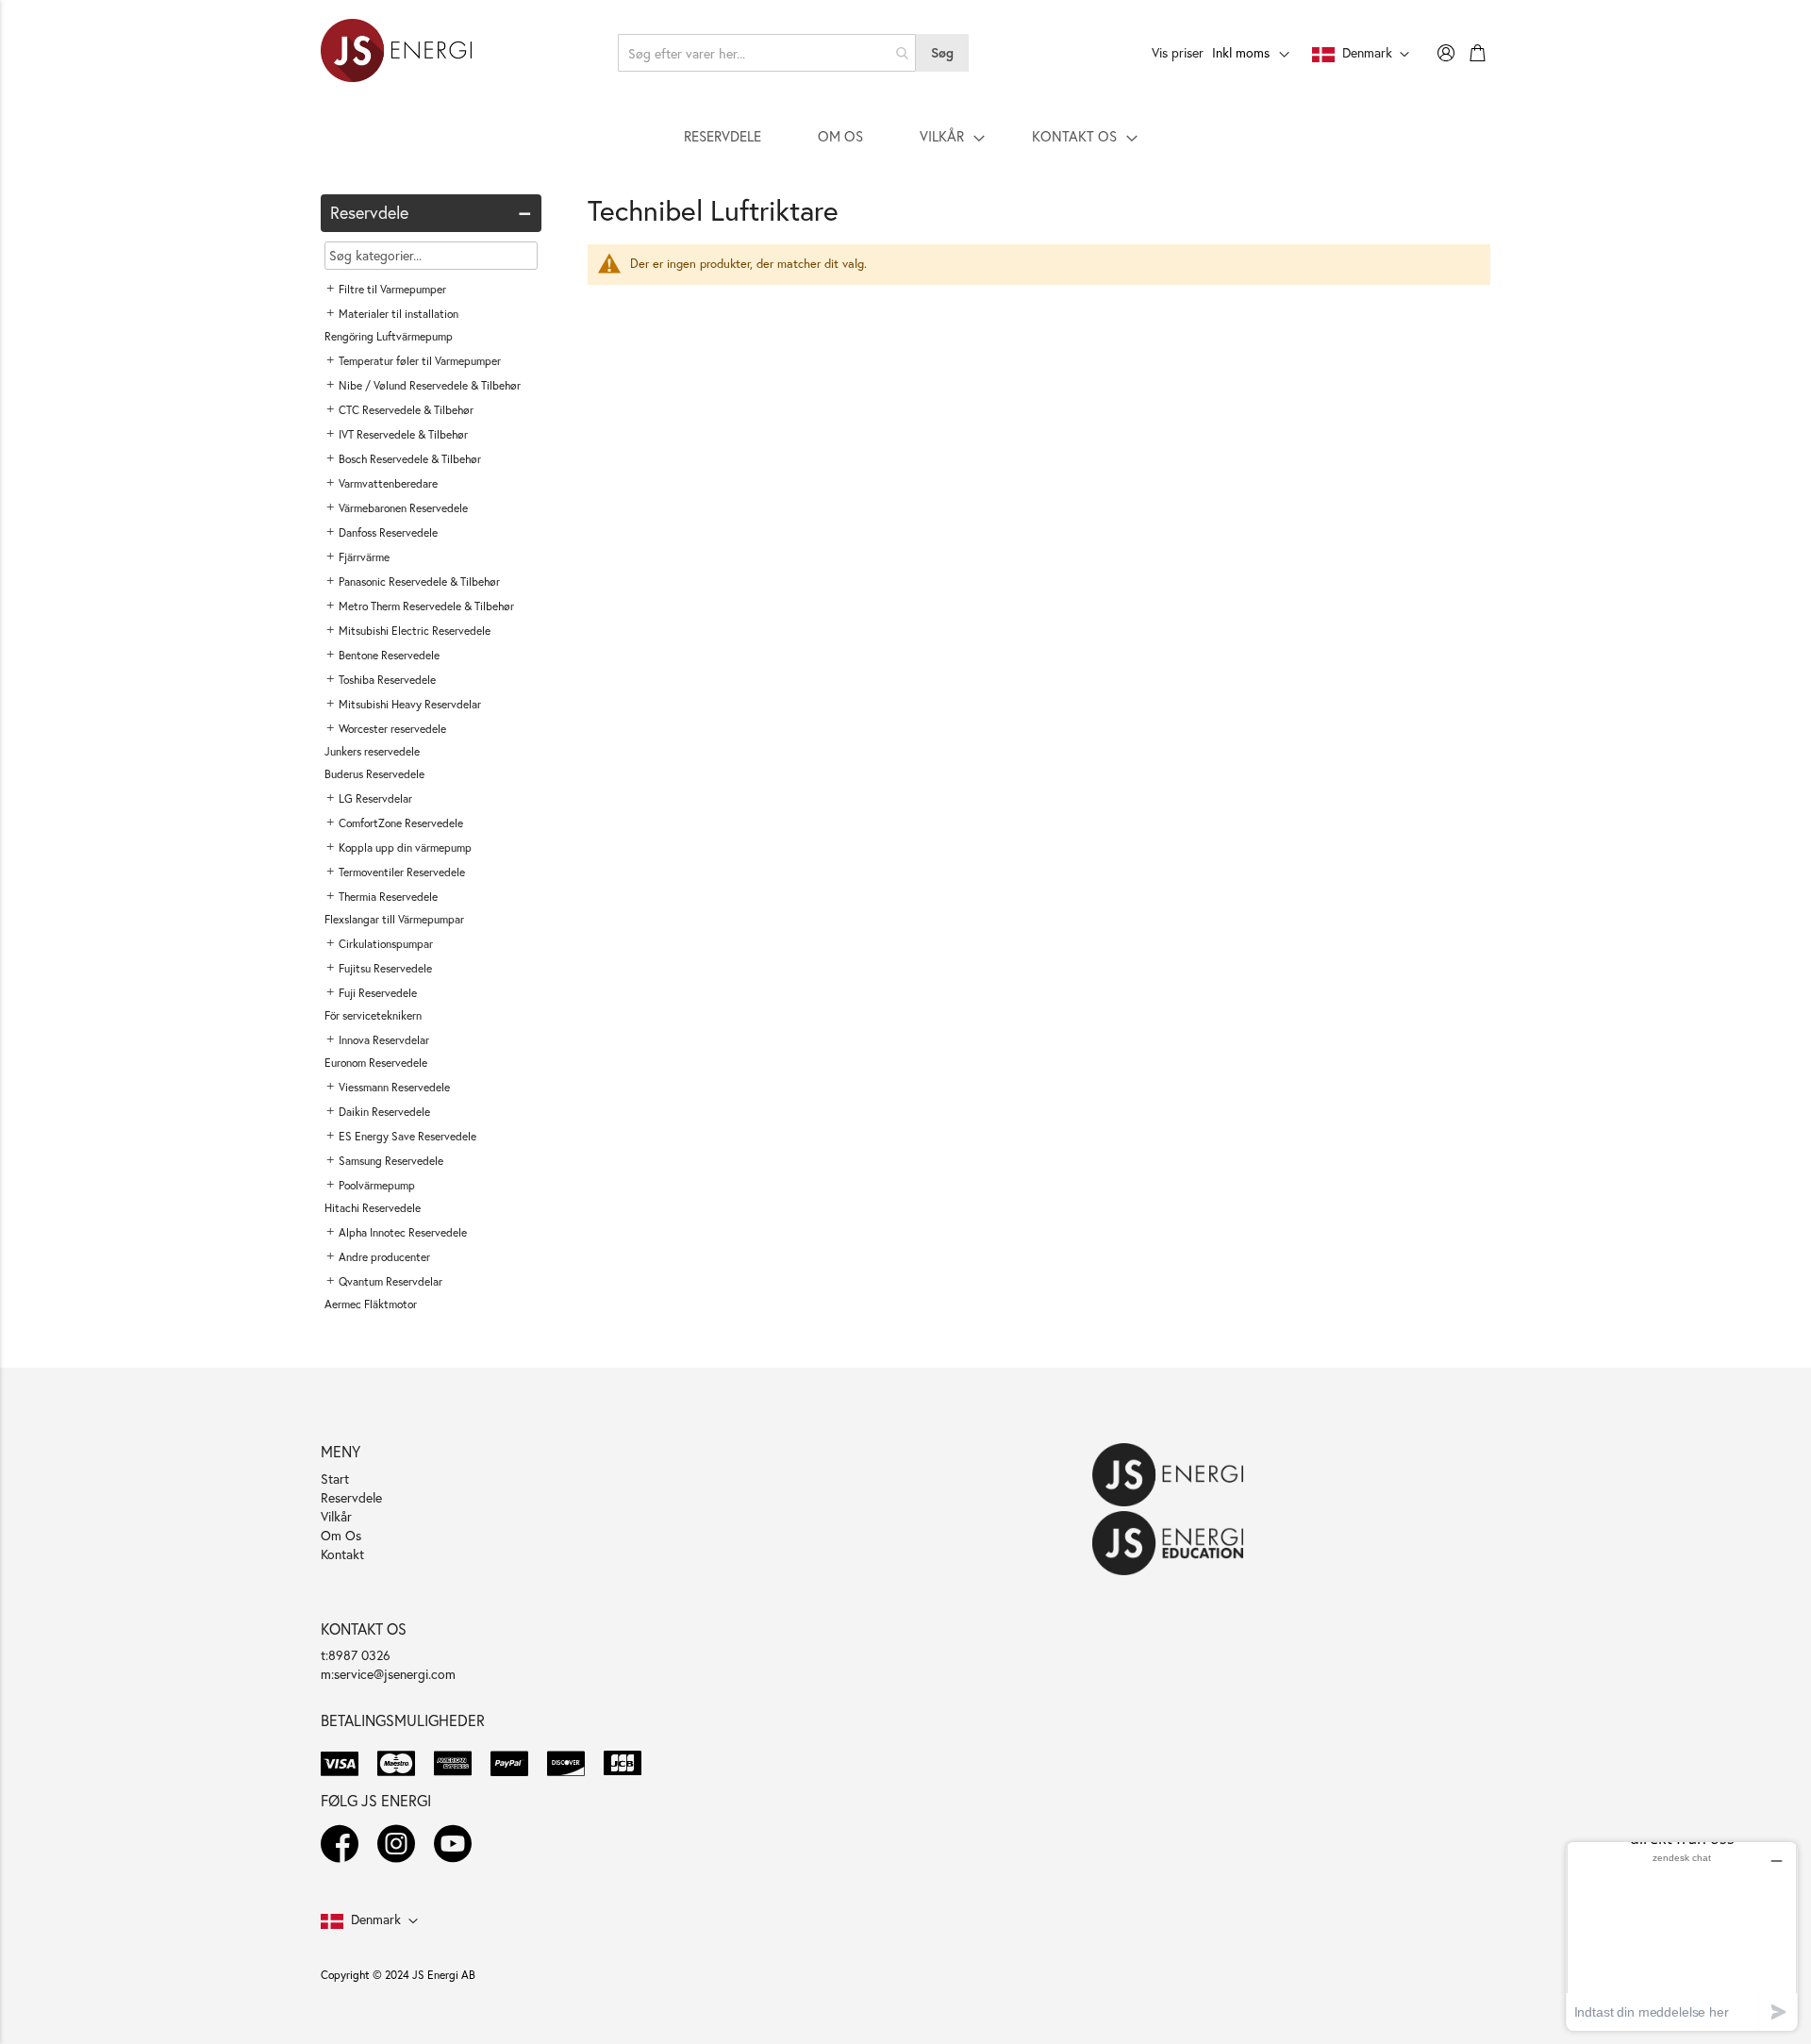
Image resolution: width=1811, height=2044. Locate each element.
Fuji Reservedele (378, 993)
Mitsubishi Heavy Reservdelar (410, 704)
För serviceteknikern (373, 1015)
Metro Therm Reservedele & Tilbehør (426, 606)
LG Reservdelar (375, 798)
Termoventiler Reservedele (402, 872)
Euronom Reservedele (376, 1063)
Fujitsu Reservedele (385, 968)
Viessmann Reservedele (394, 1087)
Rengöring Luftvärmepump (389, 336)
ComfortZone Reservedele (401, 823)
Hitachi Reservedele (373, 1208)
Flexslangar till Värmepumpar (394, 919)
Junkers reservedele (372, 751)
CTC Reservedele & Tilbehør (406, 410)
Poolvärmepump (377, 1185)
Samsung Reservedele (391, 1161)
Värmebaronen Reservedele (403, 508)
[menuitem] (723, 136)
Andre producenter (384, 1257)
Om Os (341, 1535)
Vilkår (336, 1516)
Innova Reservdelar (384, 1040)
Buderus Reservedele (374, 774)
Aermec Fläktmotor (371, 1304)
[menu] (905, 136)
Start (335, 1479)
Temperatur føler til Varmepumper (420, 361)
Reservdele (351, 1497)
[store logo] (396, 53)
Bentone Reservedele (389, 655)
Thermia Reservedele (388, 897)
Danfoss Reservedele (388, 532)
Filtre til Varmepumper (392, 289)
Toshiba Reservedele (387, 680)
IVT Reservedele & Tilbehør (403, 434)
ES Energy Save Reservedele (407, 1136)
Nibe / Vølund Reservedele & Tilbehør (430, 385)
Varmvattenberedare (388, 483)
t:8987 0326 (356, 1655)
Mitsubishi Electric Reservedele (415, 631)
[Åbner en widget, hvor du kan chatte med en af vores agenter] (1682, 1936)
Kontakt (342, 1554)
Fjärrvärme (364, 557)
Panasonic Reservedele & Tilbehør (419, 582)
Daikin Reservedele (384, 1112)
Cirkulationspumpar (386, 944)
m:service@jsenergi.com (388, 1674)
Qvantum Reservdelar (390, 1281)
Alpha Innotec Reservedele (403, 1232)
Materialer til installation (399, 314)
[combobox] (767, 53)
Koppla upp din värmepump (405, 848)
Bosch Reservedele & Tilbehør (410, 459)
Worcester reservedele (392, 729)
